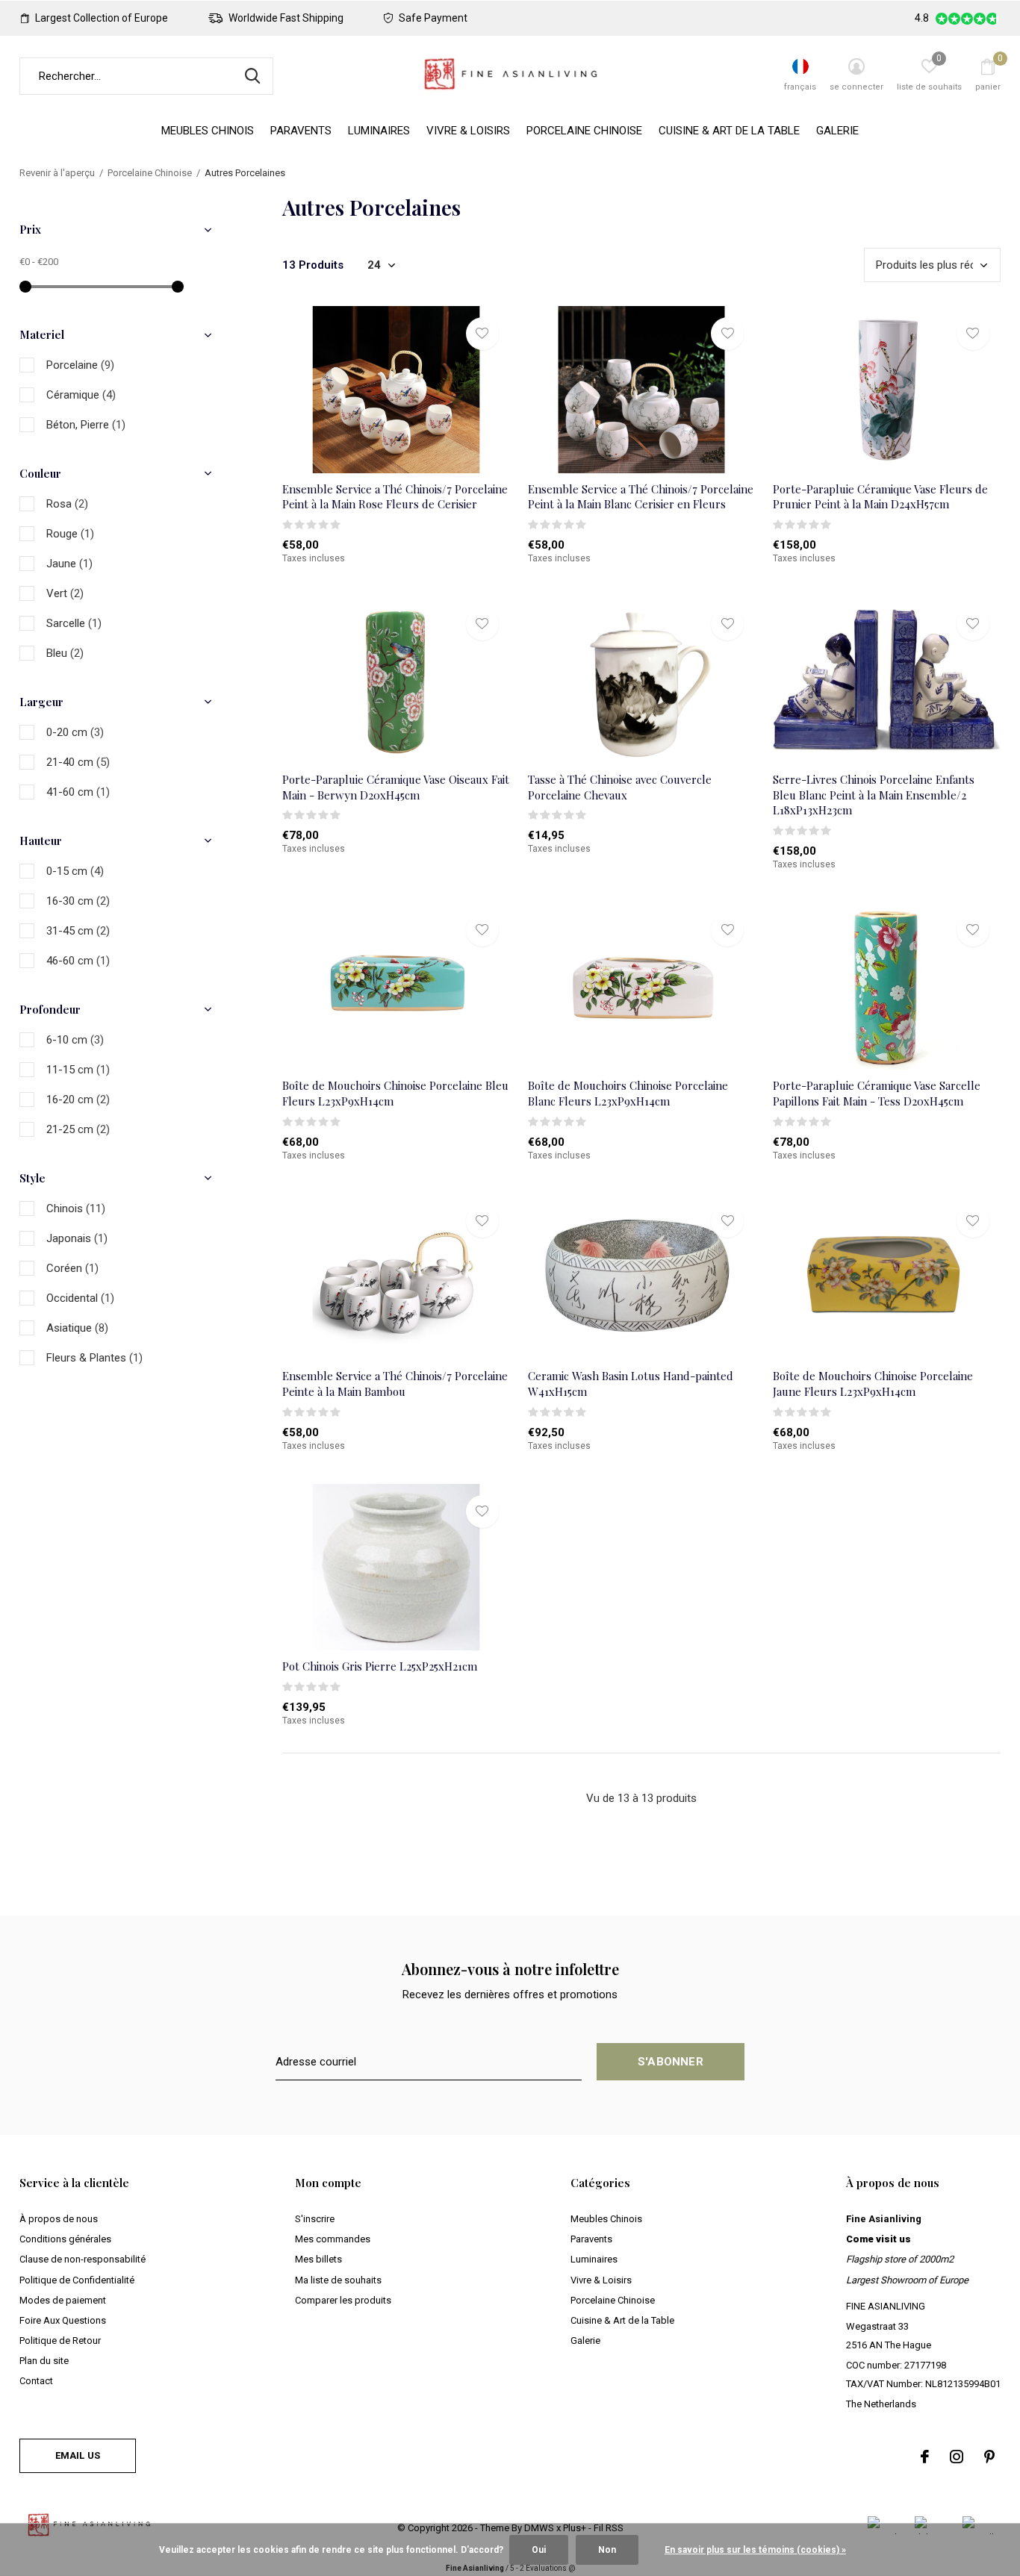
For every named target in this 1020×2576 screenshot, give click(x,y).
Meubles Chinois (208, 131)
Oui (539, 2550)
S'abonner (671, 2062)
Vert (65, 593)
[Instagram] (957, 2457)
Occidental (80, 1298)
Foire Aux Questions (63, 2320)
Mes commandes (333, 2239)
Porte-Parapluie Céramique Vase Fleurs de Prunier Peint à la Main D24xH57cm (880, 497)
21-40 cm (78, 762)
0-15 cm (75, 871)
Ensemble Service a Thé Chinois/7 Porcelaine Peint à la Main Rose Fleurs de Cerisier (395, 497)
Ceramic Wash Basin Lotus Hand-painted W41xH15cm (631, 1384)
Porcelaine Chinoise (584, 131)
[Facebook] (925, 2457)
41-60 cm (78, 792)
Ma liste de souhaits (338, 2280)
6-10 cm (75, 1040)
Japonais (77, 1238)
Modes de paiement (63, 2300)
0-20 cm (75, 732)
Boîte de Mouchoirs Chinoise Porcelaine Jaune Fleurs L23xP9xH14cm (873, 1384)
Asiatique (77, 1328)
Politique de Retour (60, 2340)
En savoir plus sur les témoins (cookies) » (755, 2550)
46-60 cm (78, 961)
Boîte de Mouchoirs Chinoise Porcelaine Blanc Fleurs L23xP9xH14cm (628, 1093)
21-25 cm (78, 1129)
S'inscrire (315, 2219)
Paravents (301, 131)
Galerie (837, 131)
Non (607, 2550)
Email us (78, 2455)
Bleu (65, 653)
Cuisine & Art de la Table (729, 131)
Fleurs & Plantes (94, 1358)
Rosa (67, 504)
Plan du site (44, 2361)
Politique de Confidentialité (77, 2280)
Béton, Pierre (86, 425)
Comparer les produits (343, 2300)
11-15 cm (78, 1070)
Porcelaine (80, 365)
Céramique (81, 395)
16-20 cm (78, 1100)
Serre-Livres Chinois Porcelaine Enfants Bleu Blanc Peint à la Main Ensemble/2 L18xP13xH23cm (874, 795)
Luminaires (379, 131)
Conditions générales (65, 2239)
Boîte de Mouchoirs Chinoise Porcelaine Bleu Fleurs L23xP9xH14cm (395, 1093)
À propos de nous (59, 2219)
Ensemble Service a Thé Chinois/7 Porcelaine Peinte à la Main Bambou (395, 1384)
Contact (36, 2381)
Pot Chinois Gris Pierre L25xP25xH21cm (380, 1666)
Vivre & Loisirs (468, 131)
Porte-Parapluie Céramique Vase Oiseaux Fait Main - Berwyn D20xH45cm (396, 787)
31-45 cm (78, 931)
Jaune (69, 564)
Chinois (76, 1209)
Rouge (70, 534)
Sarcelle (74, 623)
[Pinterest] (989, 2457)
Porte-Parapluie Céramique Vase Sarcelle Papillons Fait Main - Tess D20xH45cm (877, 1093)
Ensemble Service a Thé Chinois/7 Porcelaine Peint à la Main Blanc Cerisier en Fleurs (641, 497)
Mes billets (318, 2259)
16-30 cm (78, 901)
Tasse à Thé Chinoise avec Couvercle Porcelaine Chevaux (620, 787)
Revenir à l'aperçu (57, 173)
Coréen (72, 1268)
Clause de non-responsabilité (83, 2259)
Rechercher (252, 76)
